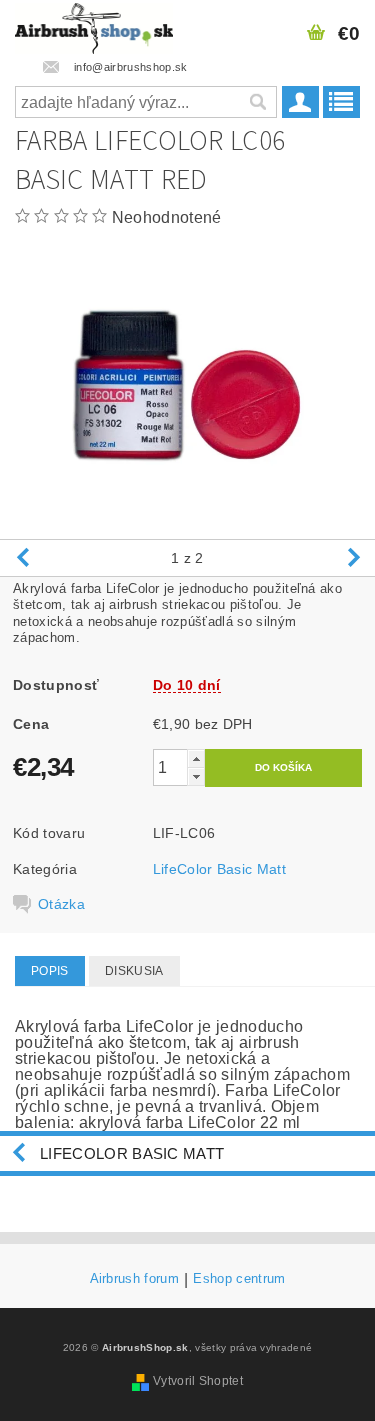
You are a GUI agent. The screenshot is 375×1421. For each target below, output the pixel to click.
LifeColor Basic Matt (219, 869)
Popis (50, 971)
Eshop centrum (239, 1279)
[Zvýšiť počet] (196, 758)
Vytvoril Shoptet (198, 1381)
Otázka (61, 904)
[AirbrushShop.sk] (94, 26)
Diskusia (134, 971)
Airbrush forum (134, 1279)
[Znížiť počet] (196, 776)
